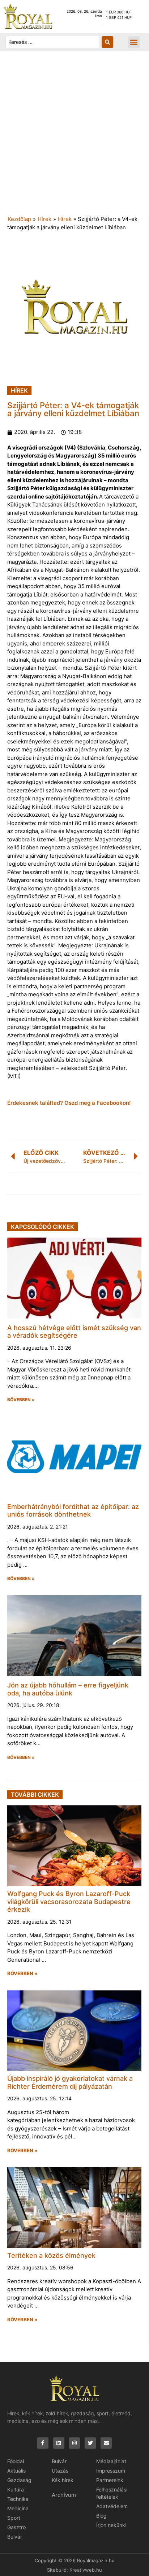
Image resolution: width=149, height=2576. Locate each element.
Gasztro (16, 2527)
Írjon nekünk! (111, 2525)
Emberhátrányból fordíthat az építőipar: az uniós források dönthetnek (73, 1511)
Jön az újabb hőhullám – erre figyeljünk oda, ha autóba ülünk (68, 1689)
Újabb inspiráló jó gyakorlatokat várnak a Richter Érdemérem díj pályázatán (70, 2082)
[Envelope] (106, 2443)
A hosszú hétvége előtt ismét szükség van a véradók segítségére (74, 1332)
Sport (14, 2518)
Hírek (44, 219)
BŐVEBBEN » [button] (21, 1400)
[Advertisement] (74, 137)
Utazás (60, 2471)
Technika (18, 2499)
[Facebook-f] (43, 2443)
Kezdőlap (19, 219)
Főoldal (16, 2461)
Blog (101, 2516)
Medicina (18, 2508)
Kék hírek (63, 2480)
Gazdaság (19, 2480)
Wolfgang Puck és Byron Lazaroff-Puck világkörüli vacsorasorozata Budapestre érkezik (69, 1902)
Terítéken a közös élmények (51, 2255)
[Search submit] (107, 42)
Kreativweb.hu (86, 2570)
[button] (134, 42)
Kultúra (16, 2489)
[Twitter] (90, 2443)
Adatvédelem (112, 2506)
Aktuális (16, 2471)
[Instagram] (75, 2443)
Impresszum (111, 2471)
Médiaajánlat (111, 2461)
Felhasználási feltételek (112, 2493)
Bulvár (15, 2537)
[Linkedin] (59, 2443)
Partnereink (110, 2480)
